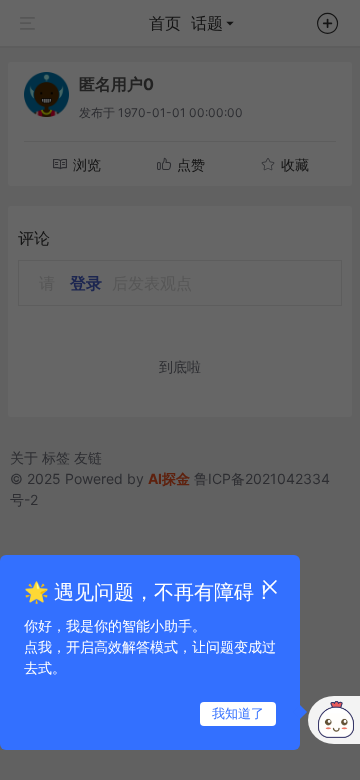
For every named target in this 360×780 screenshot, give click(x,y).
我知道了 (238, 713)
